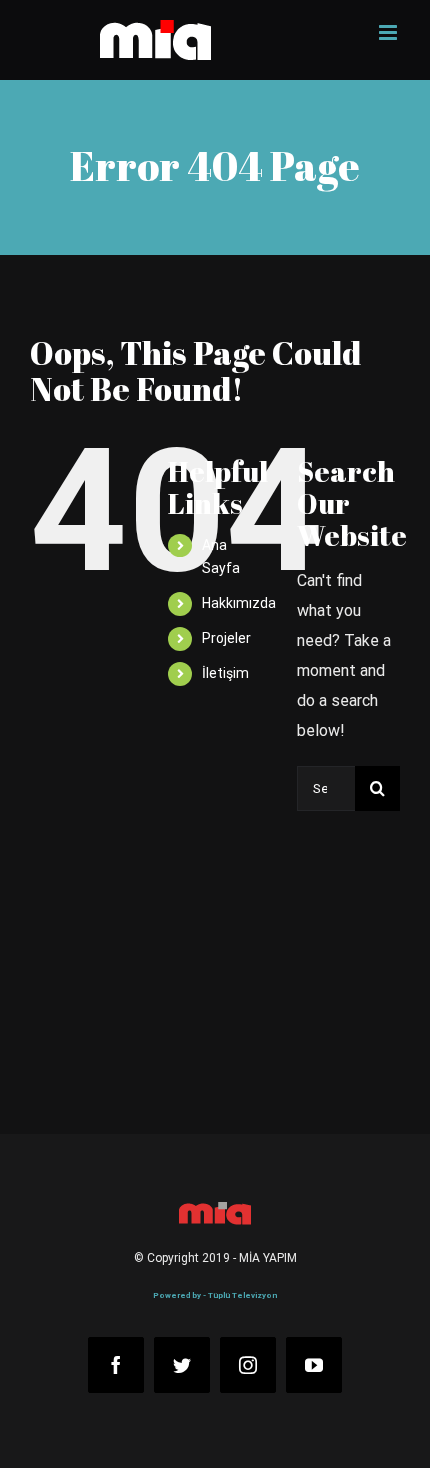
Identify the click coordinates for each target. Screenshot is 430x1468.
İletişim (225, 673)
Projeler (226, 638)
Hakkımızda (239, 603)
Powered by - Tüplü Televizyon (215, 1295)
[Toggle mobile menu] (389, 32)
